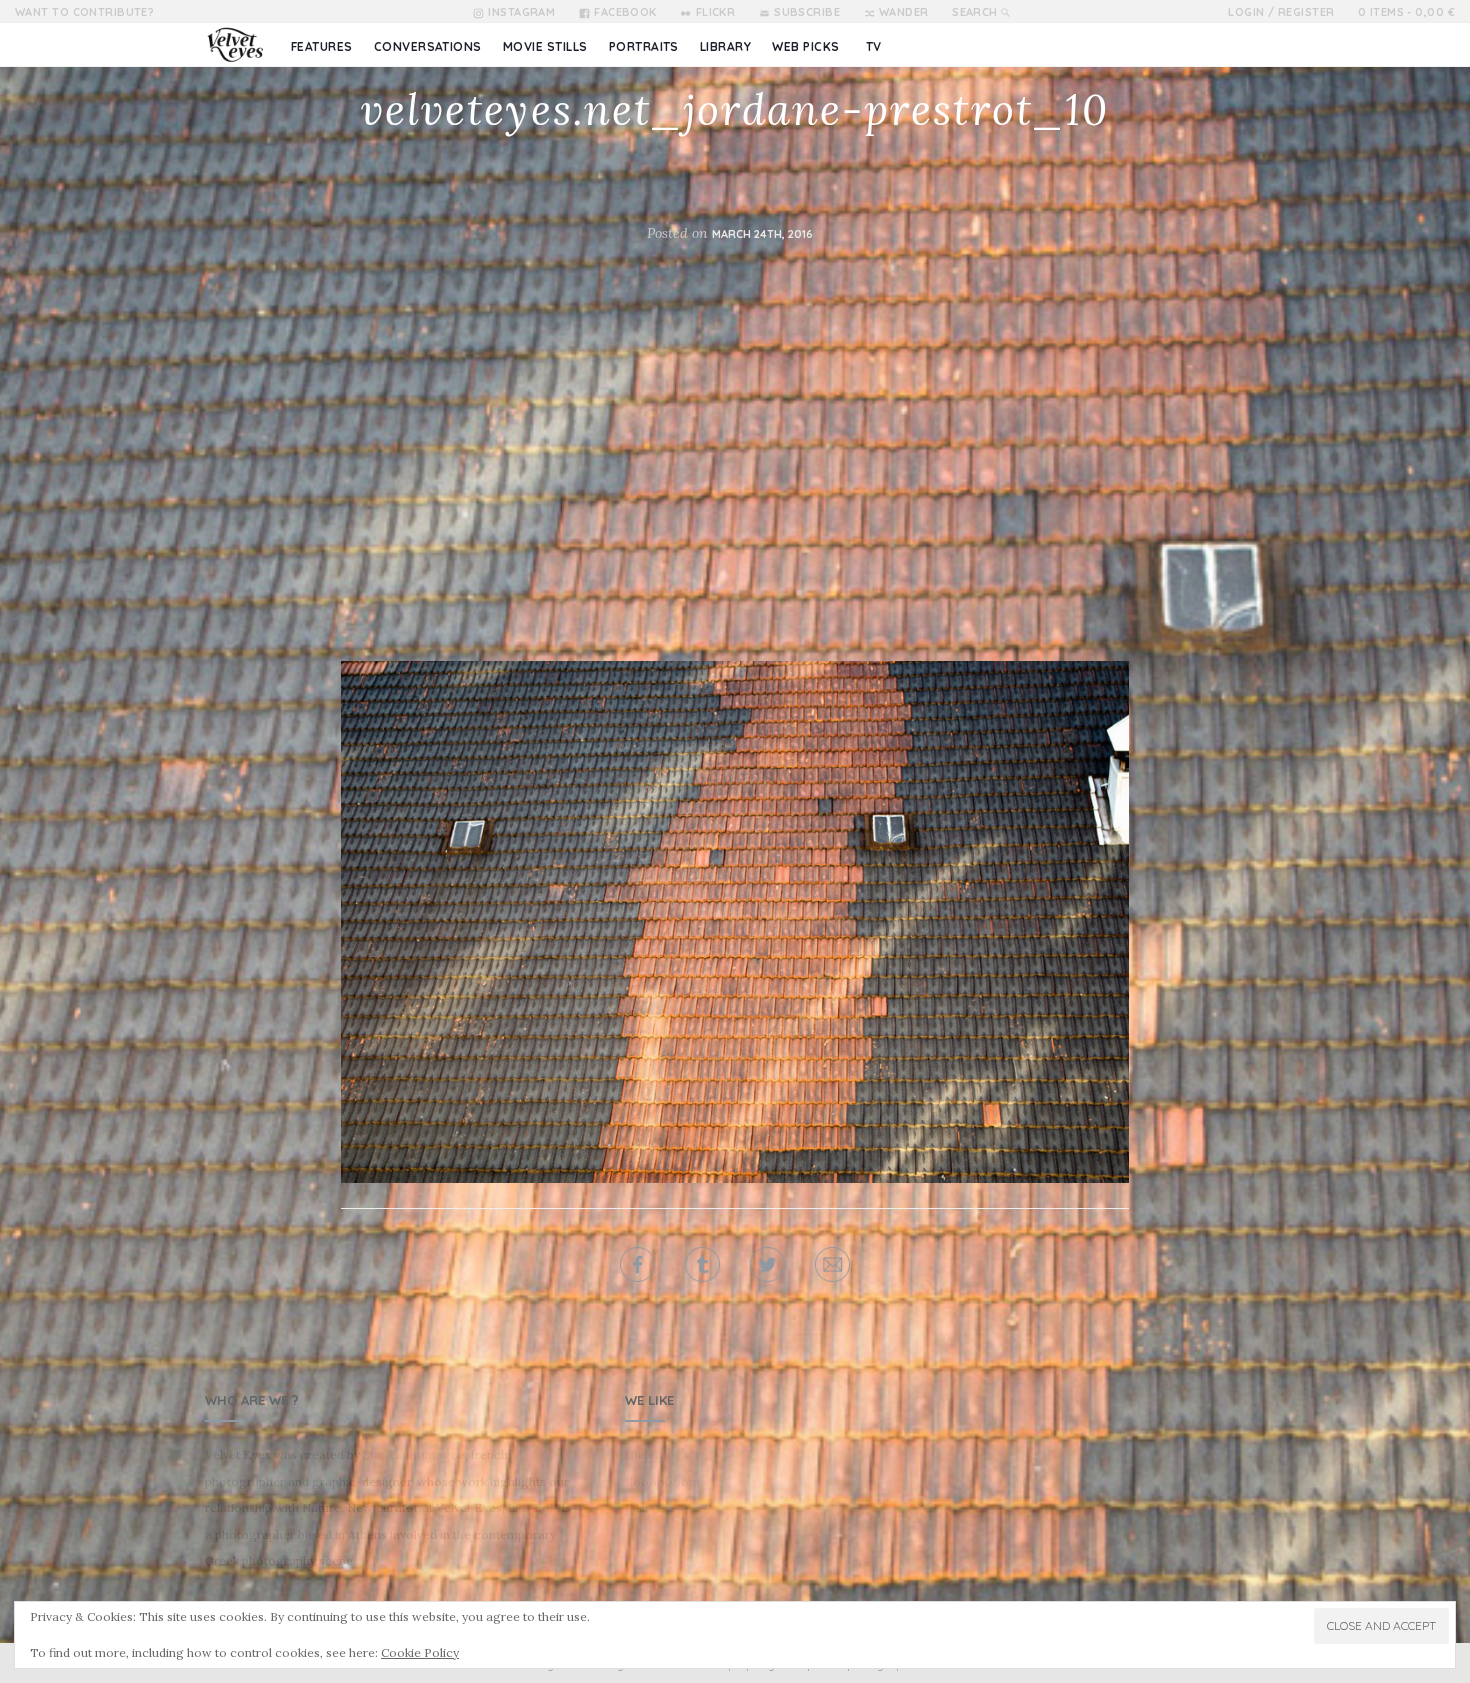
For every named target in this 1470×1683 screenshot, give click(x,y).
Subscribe (807, 12)
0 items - (1406, 12)
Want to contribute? (84, 12)
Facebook (625, 12)
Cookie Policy (420, 1652)
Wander (904, 12)
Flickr (715, 12)
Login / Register (1281, 12)
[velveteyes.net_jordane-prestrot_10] (735, 921)
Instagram (521, 12)
